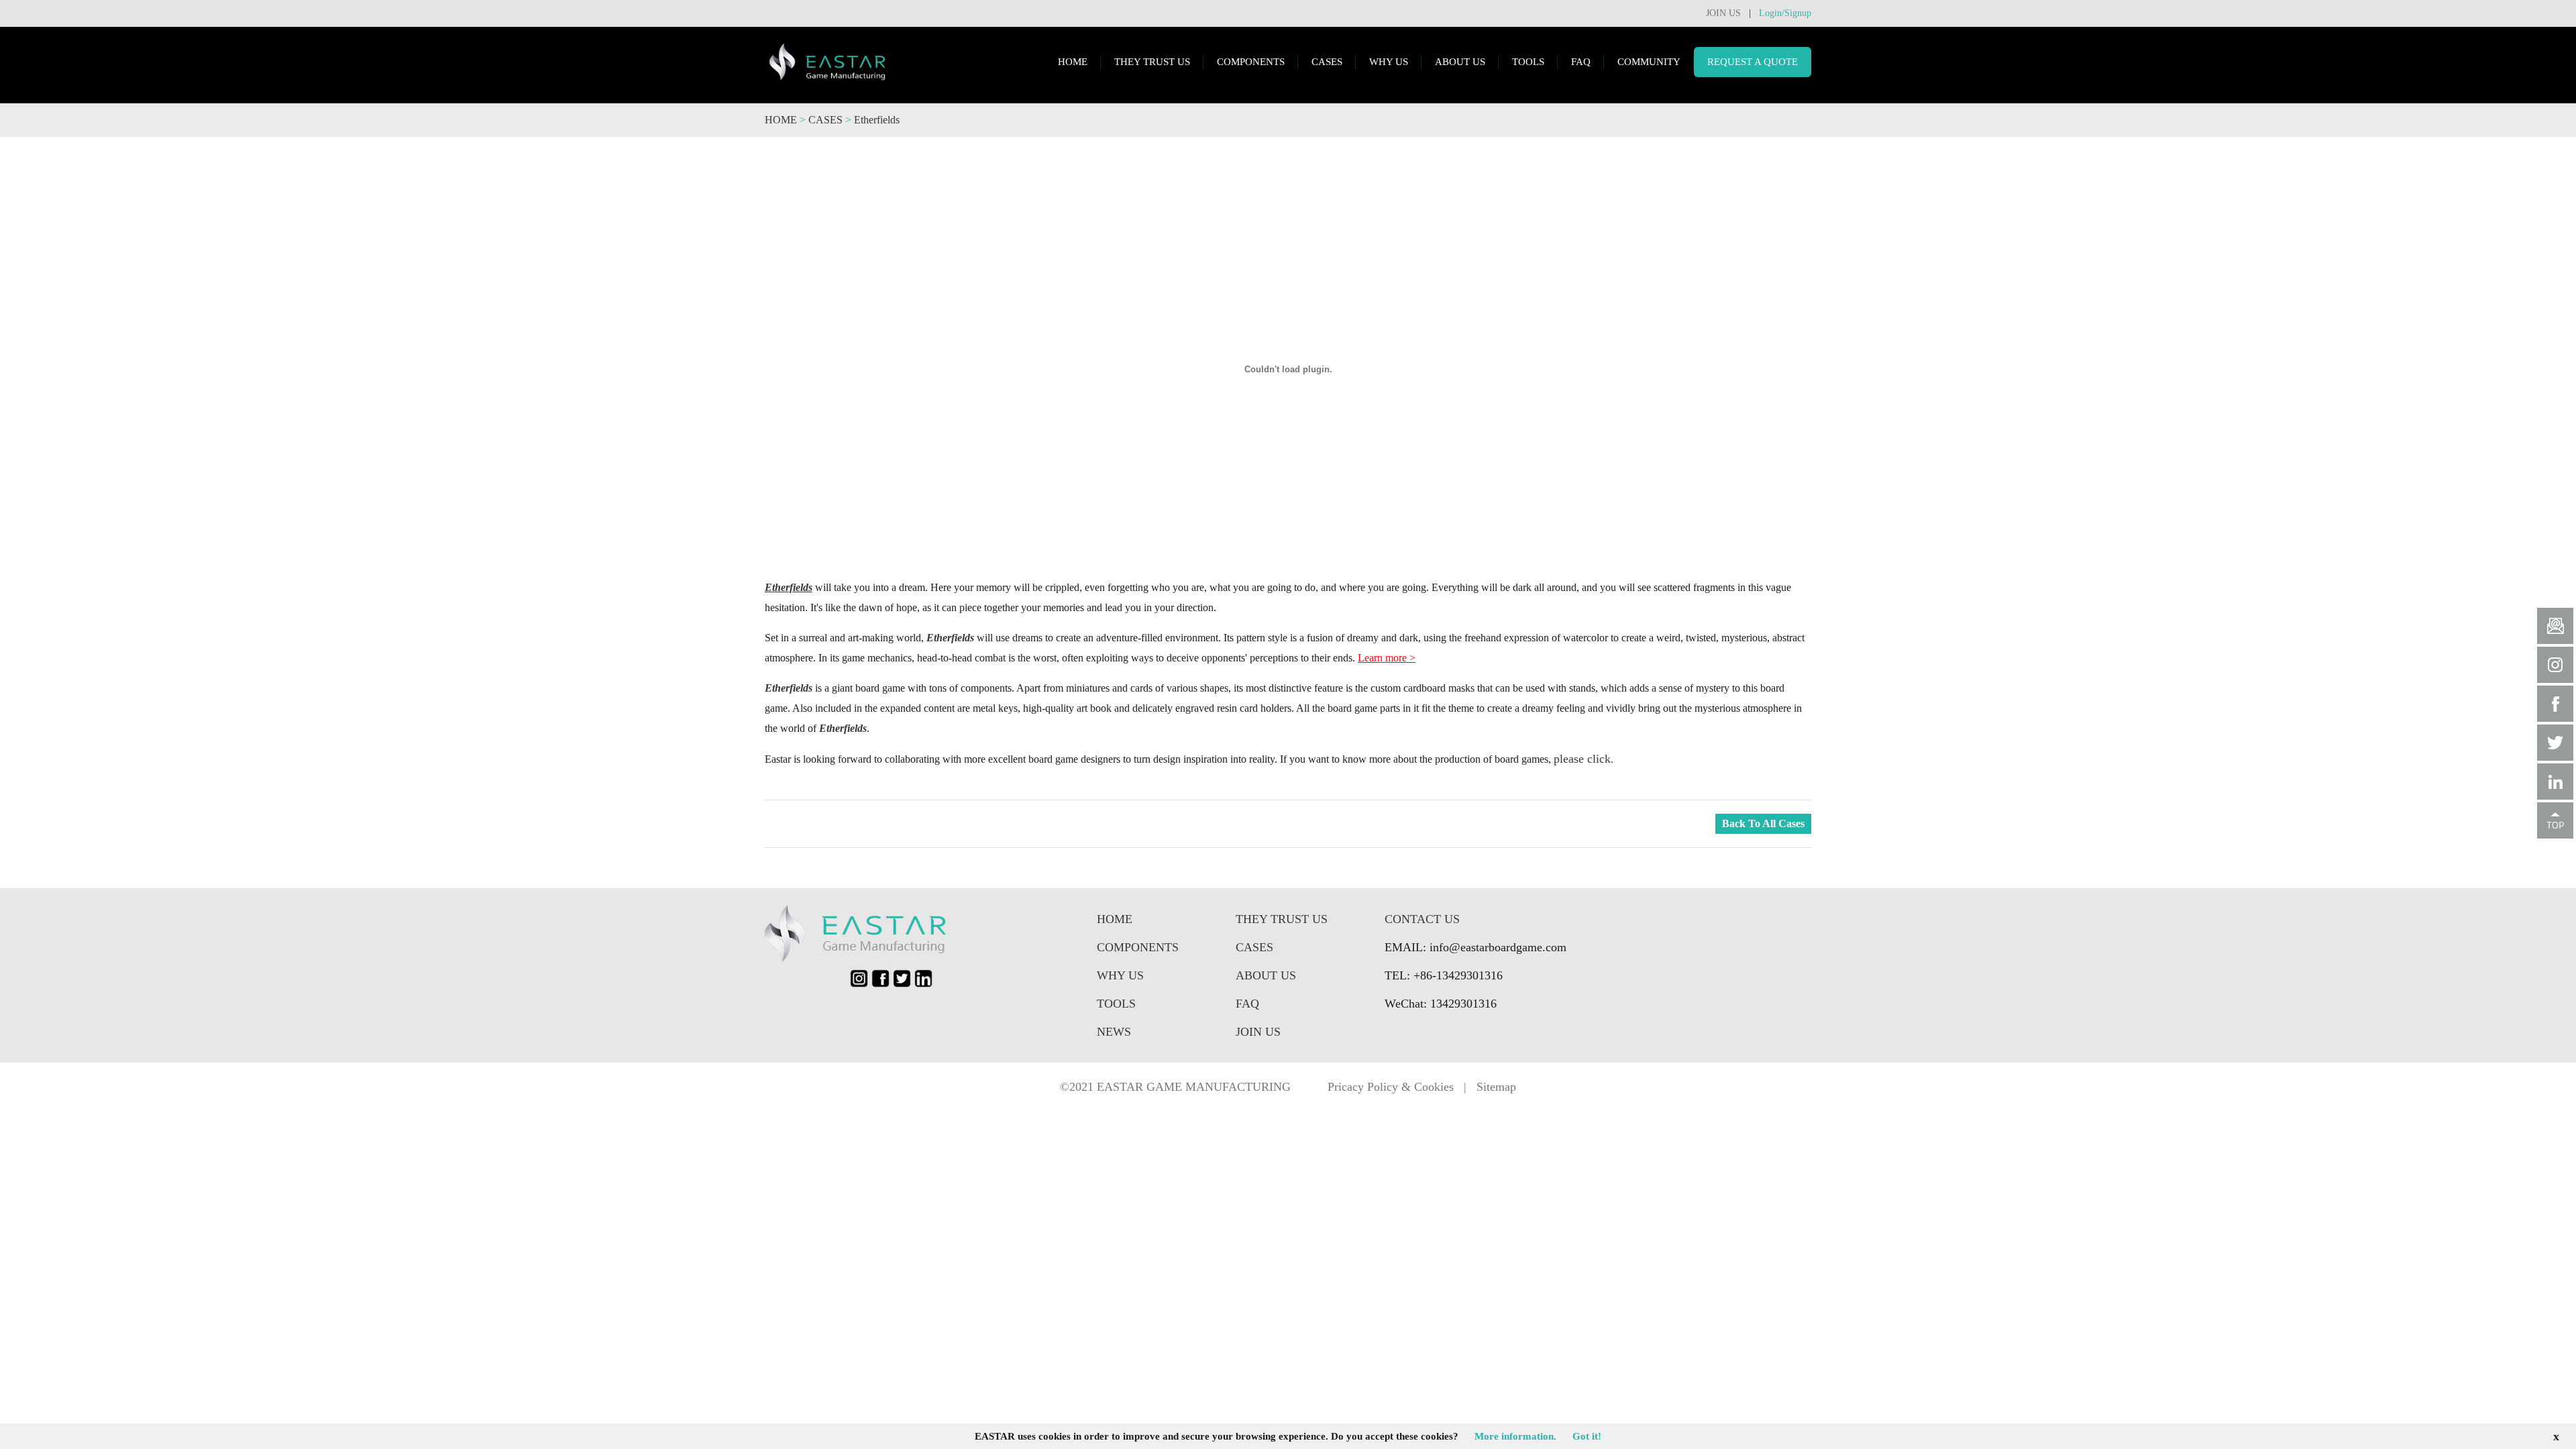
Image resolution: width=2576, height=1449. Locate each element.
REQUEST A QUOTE (1753, 62)
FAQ (1581, 62)
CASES (1327, 62)
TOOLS (1528, 62)
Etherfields (877, 120)
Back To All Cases (1763, 823)
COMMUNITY (1649, 62)
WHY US (1389, 62)
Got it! (1587, 1436)
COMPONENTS (1251, 62)
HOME (1073, 62)
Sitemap (1496, 1087)
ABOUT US (1460, 62)
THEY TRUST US (1152, 62)
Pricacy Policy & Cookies (1391, 1087)
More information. (1515, 1436)
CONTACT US (1422, 919)
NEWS (1114, 1032)
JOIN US (1723, 13)
